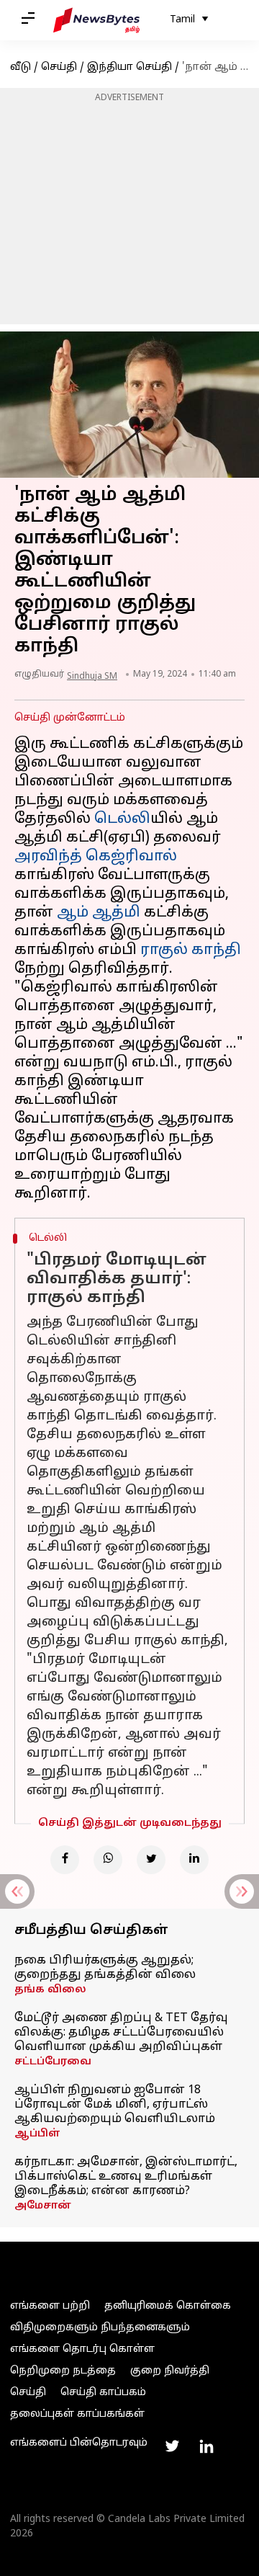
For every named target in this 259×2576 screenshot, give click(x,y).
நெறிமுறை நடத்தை (63, 2371)
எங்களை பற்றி (50, 2306)
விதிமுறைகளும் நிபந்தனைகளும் (100, 2328)
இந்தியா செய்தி (129, 67)
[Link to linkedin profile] (206, 2446)
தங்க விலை (50, 1990)
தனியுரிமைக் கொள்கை (168, 2306)
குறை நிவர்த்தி (170, 2371)
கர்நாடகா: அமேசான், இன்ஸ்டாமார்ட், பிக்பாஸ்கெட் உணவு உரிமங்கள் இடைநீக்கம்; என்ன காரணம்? (126, 2177)
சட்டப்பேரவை (53, 2062)
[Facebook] (65, 1860)
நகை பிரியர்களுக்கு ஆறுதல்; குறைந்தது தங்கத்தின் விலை (105, 1968)
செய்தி (59, 67)
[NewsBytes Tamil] (96, 20)
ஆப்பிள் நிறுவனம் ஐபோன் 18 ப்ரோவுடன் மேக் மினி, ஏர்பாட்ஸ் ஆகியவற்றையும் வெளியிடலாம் (115, 2105)
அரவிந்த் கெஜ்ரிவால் (96, 857)
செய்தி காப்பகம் (103, 2393)
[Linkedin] (194, 1860)
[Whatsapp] (108, 1860)
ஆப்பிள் (37, 2134)
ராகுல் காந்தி (191, 950)
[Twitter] (151, 1860)
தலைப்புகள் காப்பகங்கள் (77, 2414)
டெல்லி (122, 819)
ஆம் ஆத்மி (99, 913)
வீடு (21, 67)
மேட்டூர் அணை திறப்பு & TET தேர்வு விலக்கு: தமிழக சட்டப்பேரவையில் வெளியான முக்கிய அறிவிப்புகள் (121, 2033)
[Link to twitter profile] (172, 2446)
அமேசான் (43, 2206)
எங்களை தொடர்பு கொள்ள (82, 2349)
